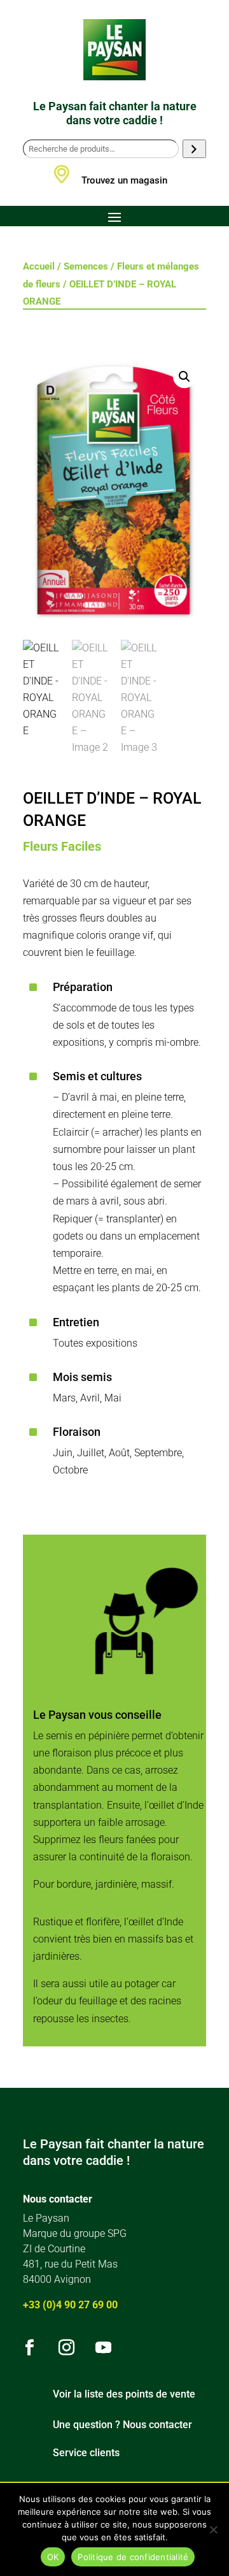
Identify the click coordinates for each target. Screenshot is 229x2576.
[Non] (213, 2529)
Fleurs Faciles (62, 846)
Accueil (39, 266)
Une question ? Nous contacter (122, 2425)
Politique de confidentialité (133, 2557)
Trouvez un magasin (124, 180)
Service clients (86, 2453)
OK (53, 2557)
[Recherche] (194, 149)
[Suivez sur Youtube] (103, 2348)
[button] (184, 377)
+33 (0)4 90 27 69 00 (70, 2305)
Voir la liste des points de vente (124, 2394)
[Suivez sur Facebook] (29, 2348)
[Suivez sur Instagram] (66, 2348)
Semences (86, 266)
